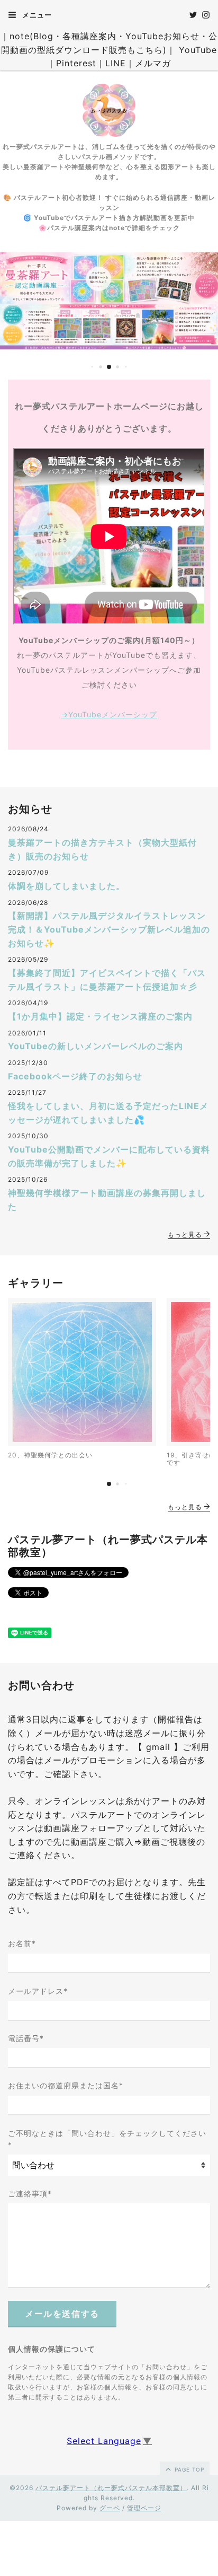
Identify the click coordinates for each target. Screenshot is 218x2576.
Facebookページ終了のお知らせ (75, 1076)
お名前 (22, 1943)
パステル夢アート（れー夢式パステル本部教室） (111, 2488)
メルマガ (153, 63)
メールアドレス (38, 1991)
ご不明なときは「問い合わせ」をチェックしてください (107, 2139)
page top (188, 2469)
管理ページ (144, 2508)
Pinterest (76, 63)
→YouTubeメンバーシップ (109, 714)
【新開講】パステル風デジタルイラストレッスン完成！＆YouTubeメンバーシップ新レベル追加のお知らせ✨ (109, 929)
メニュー (36, 15)
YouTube (198, 50)
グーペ (110, 2508)
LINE (116, 63)
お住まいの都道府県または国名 (66, 2085)
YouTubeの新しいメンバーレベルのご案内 (96, 1046)
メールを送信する (62, 2314)
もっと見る (186, 1234)
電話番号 (26, 2038)
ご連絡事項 (30, 2193)
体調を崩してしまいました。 (66, 886)
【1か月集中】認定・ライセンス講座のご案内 (100, 1016)
